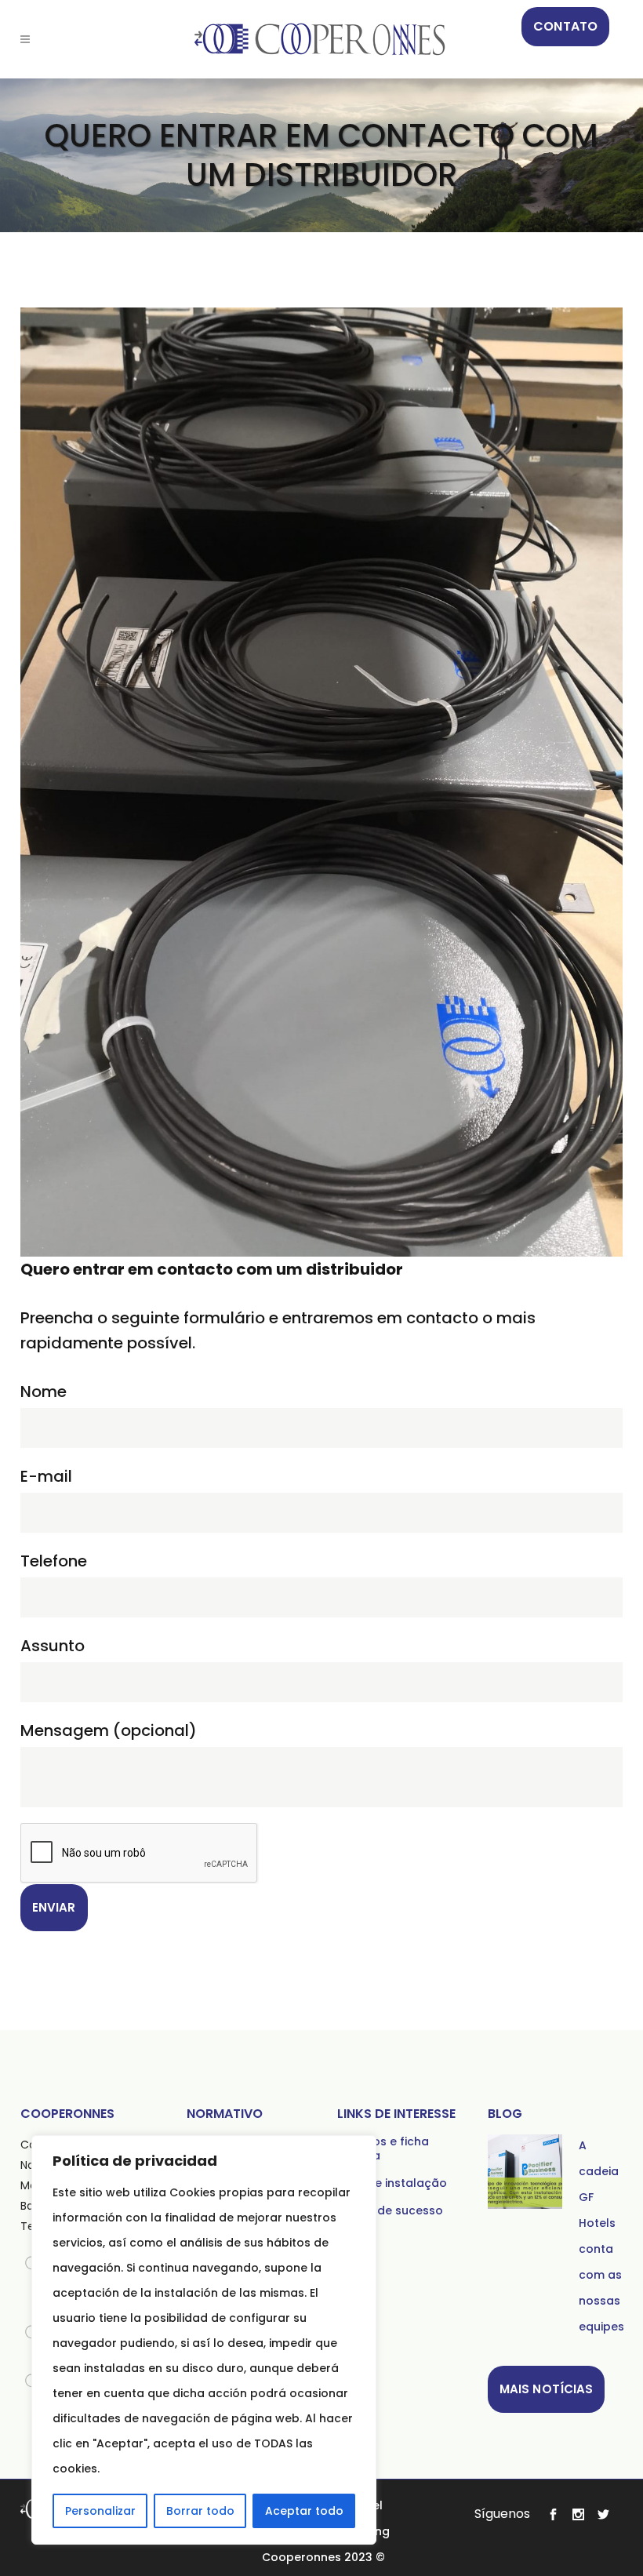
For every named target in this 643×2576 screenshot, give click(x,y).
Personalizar (100, 2511)
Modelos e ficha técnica (383, 2148)
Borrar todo (200, 2511)
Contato (565, 26)
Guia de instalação (392, 2183)
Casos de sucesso (390, 2210)
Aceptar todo (304, 2511)
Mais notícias (546, 2389)
